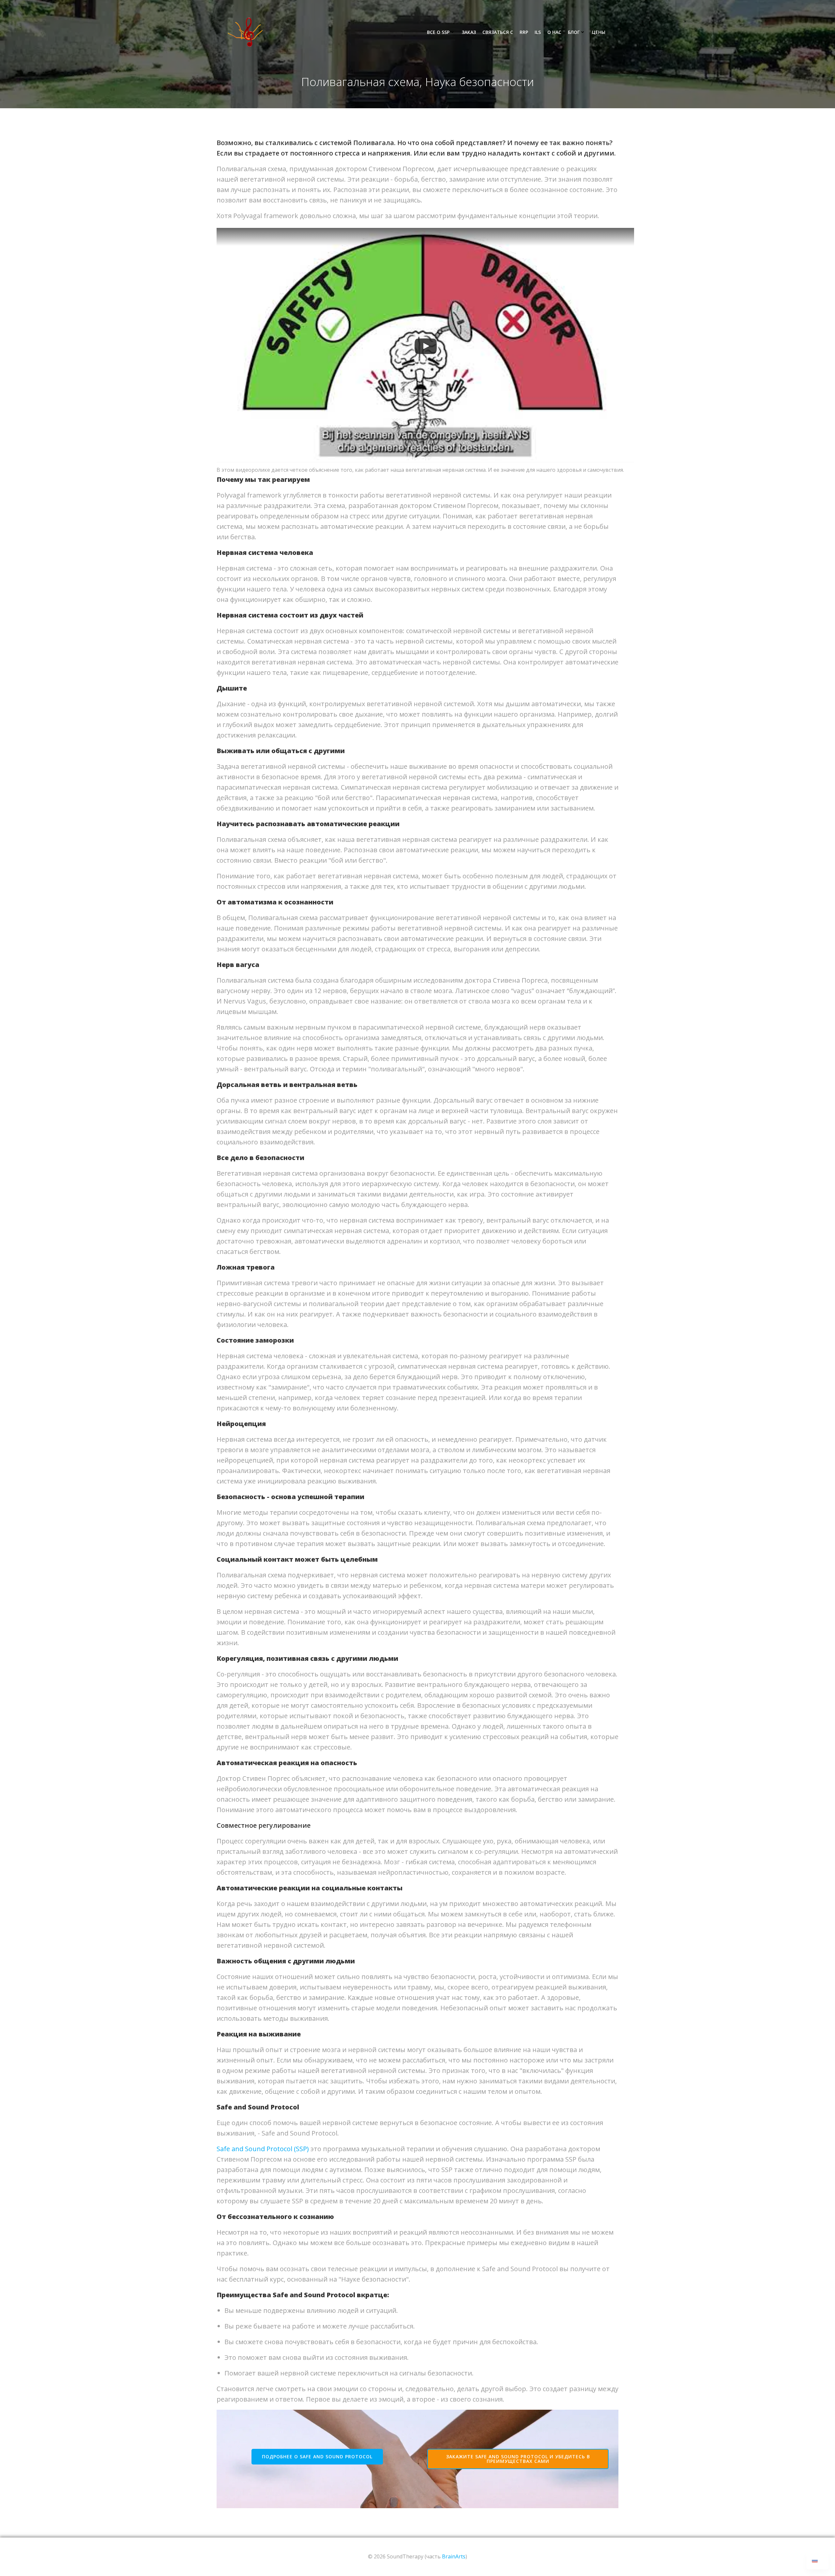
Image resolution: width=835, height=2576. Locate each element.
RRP (524, 32)
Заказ (469, 32)
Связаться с (498, 32)
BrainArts (454, 2556)
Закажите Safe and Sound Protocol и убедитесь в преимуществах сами (518, 2459)
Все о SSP (438, 32)
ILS (538, 32)
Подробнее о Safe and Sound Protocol (317, 2457)
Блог (574, 32)
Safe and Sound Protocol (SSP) (263, 2149)
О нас (554, 32)
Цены (599, 32)
